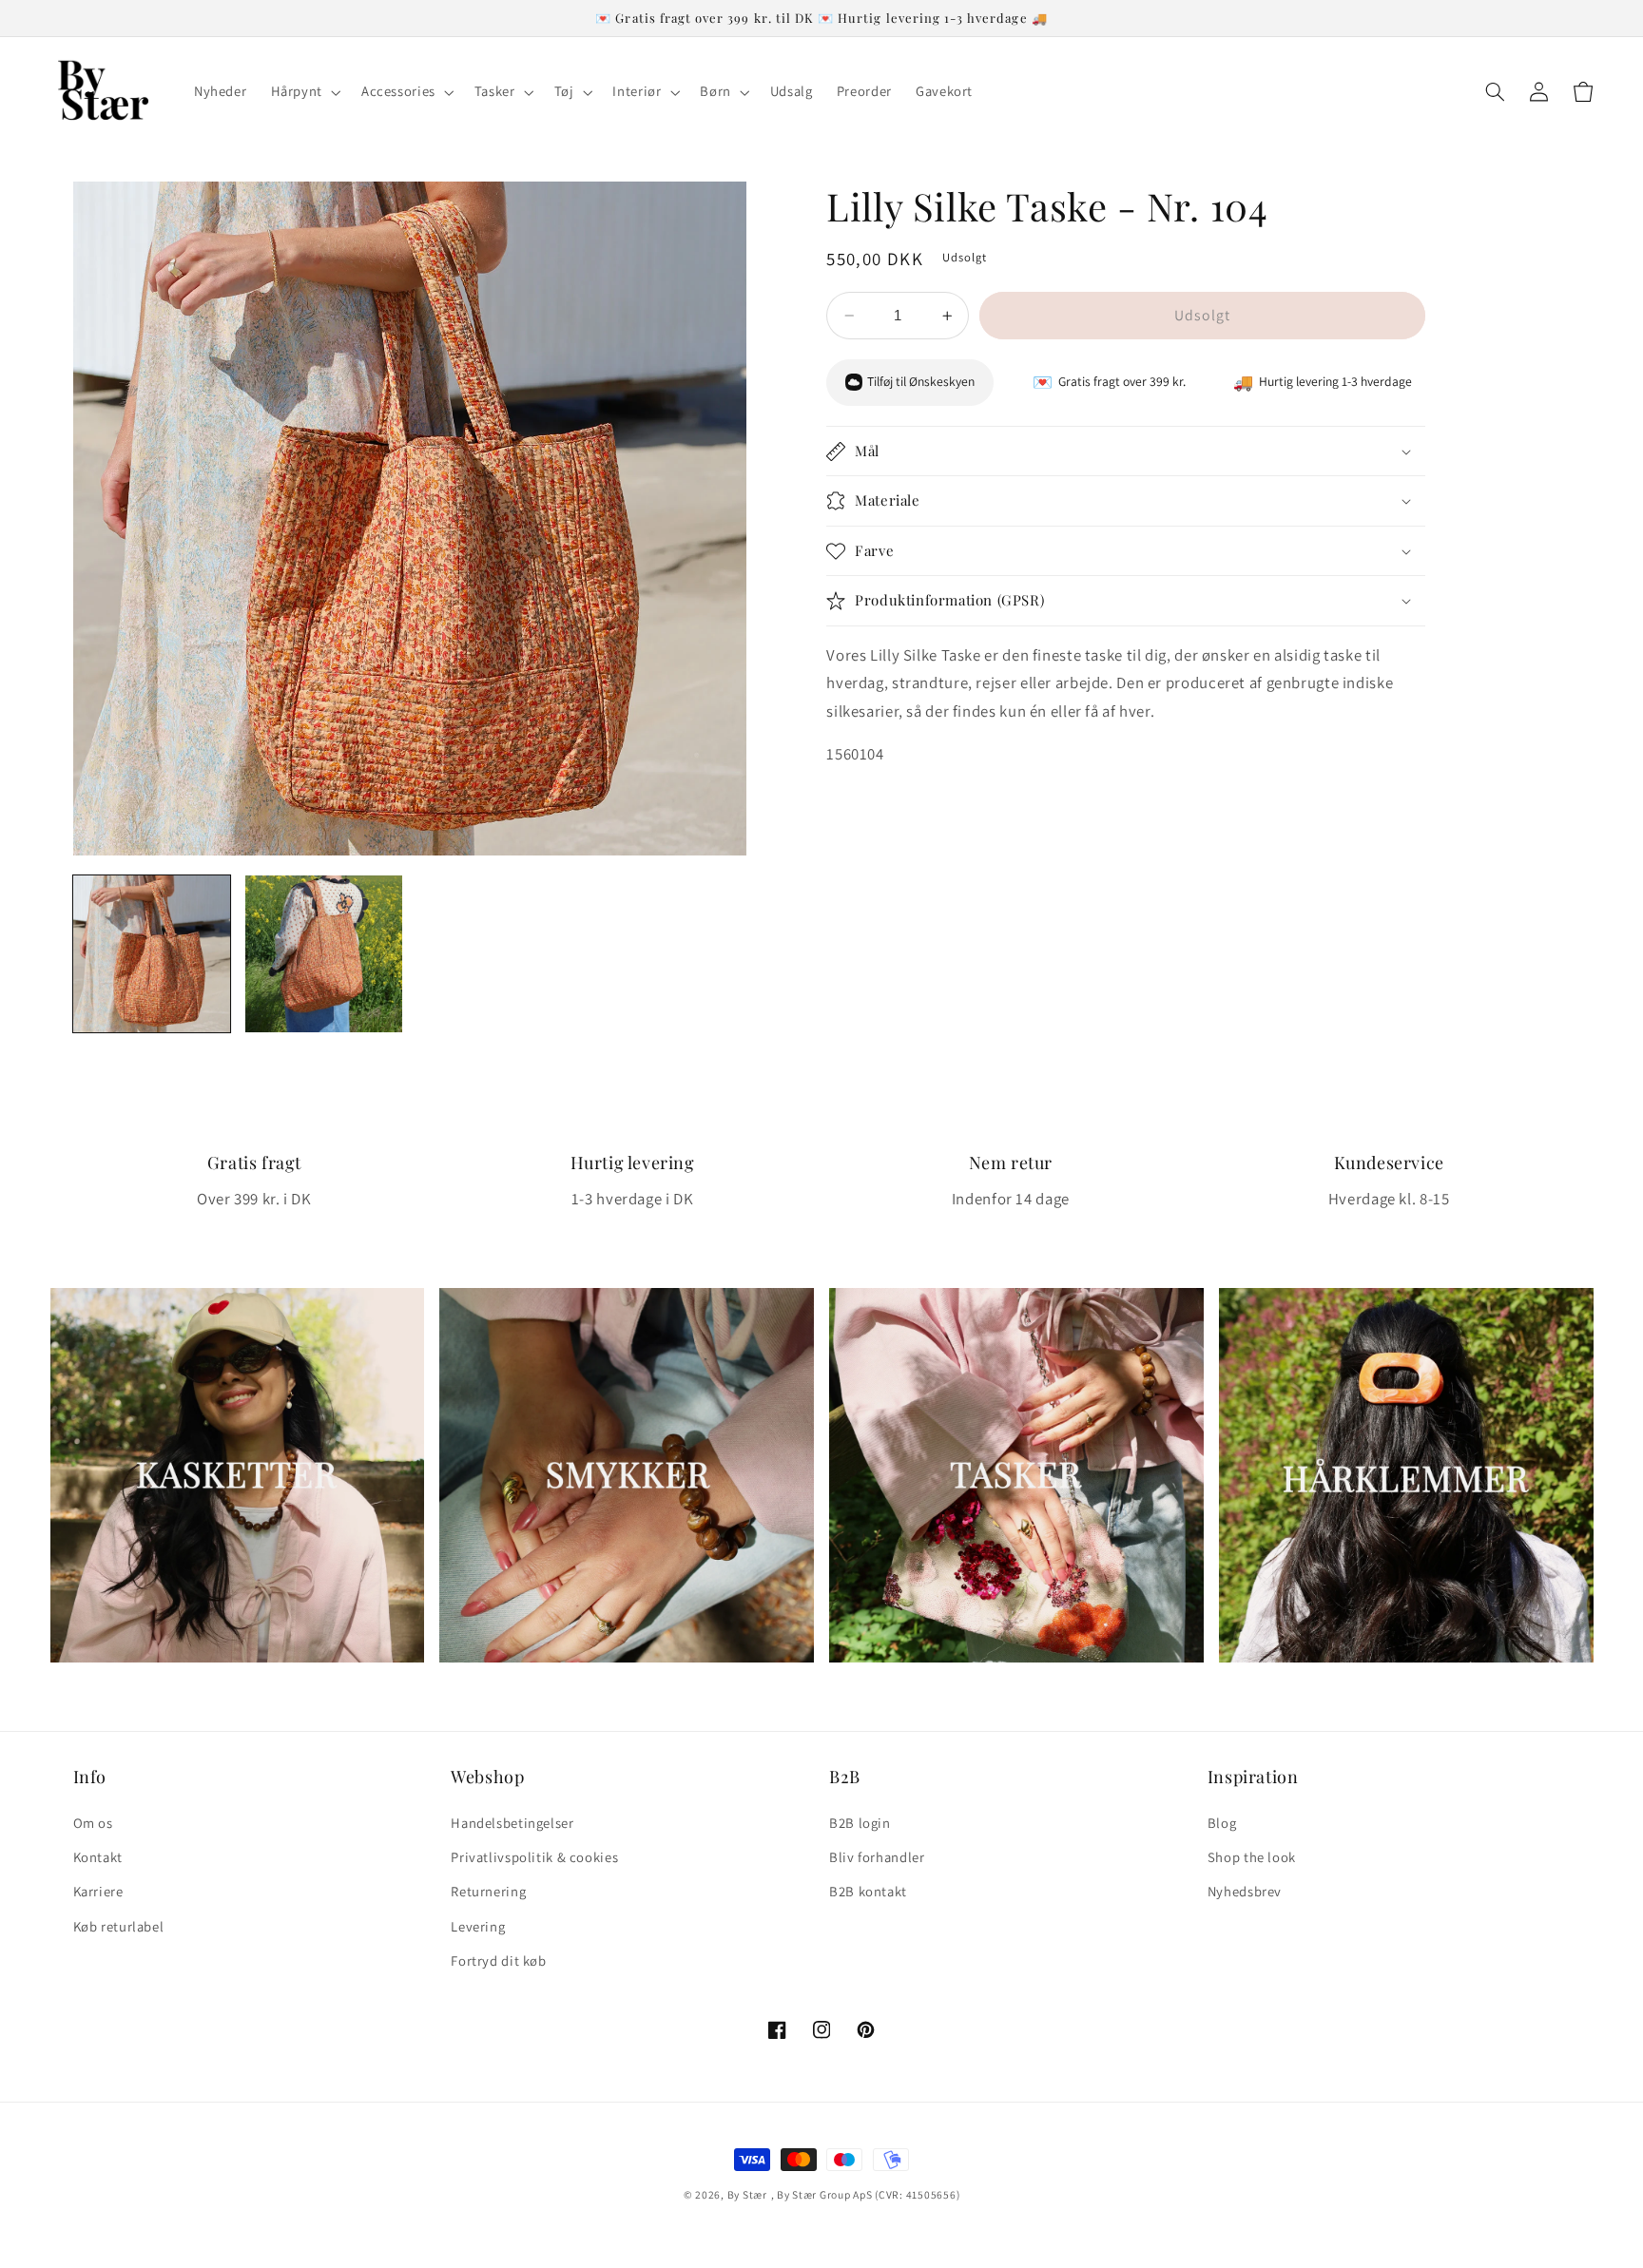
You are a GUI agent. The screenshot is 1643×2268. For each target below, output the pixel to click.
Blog (1222, 1823)
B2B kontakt (868, 1891)
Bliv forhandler (877, 1857)
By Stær (747, 2194)
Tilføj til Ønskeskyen (921, 382)
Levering (478, 1926)
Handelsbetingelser (512, 1823)
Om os (93, 1823)
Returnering (488, 1891)
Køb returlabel (119, 1926)
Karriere (98, 1891)
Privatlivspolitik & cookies (534, 1857)
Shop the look (1252, 1857)
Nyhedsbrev (1245, 1891)
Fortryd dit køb (498, 1960)
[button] (304, 92)
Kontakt (98, 1857)
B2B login (860, 1823)
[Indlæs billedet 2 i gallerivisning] (324, 954)
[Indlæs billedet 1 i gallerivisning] (152, 954)
